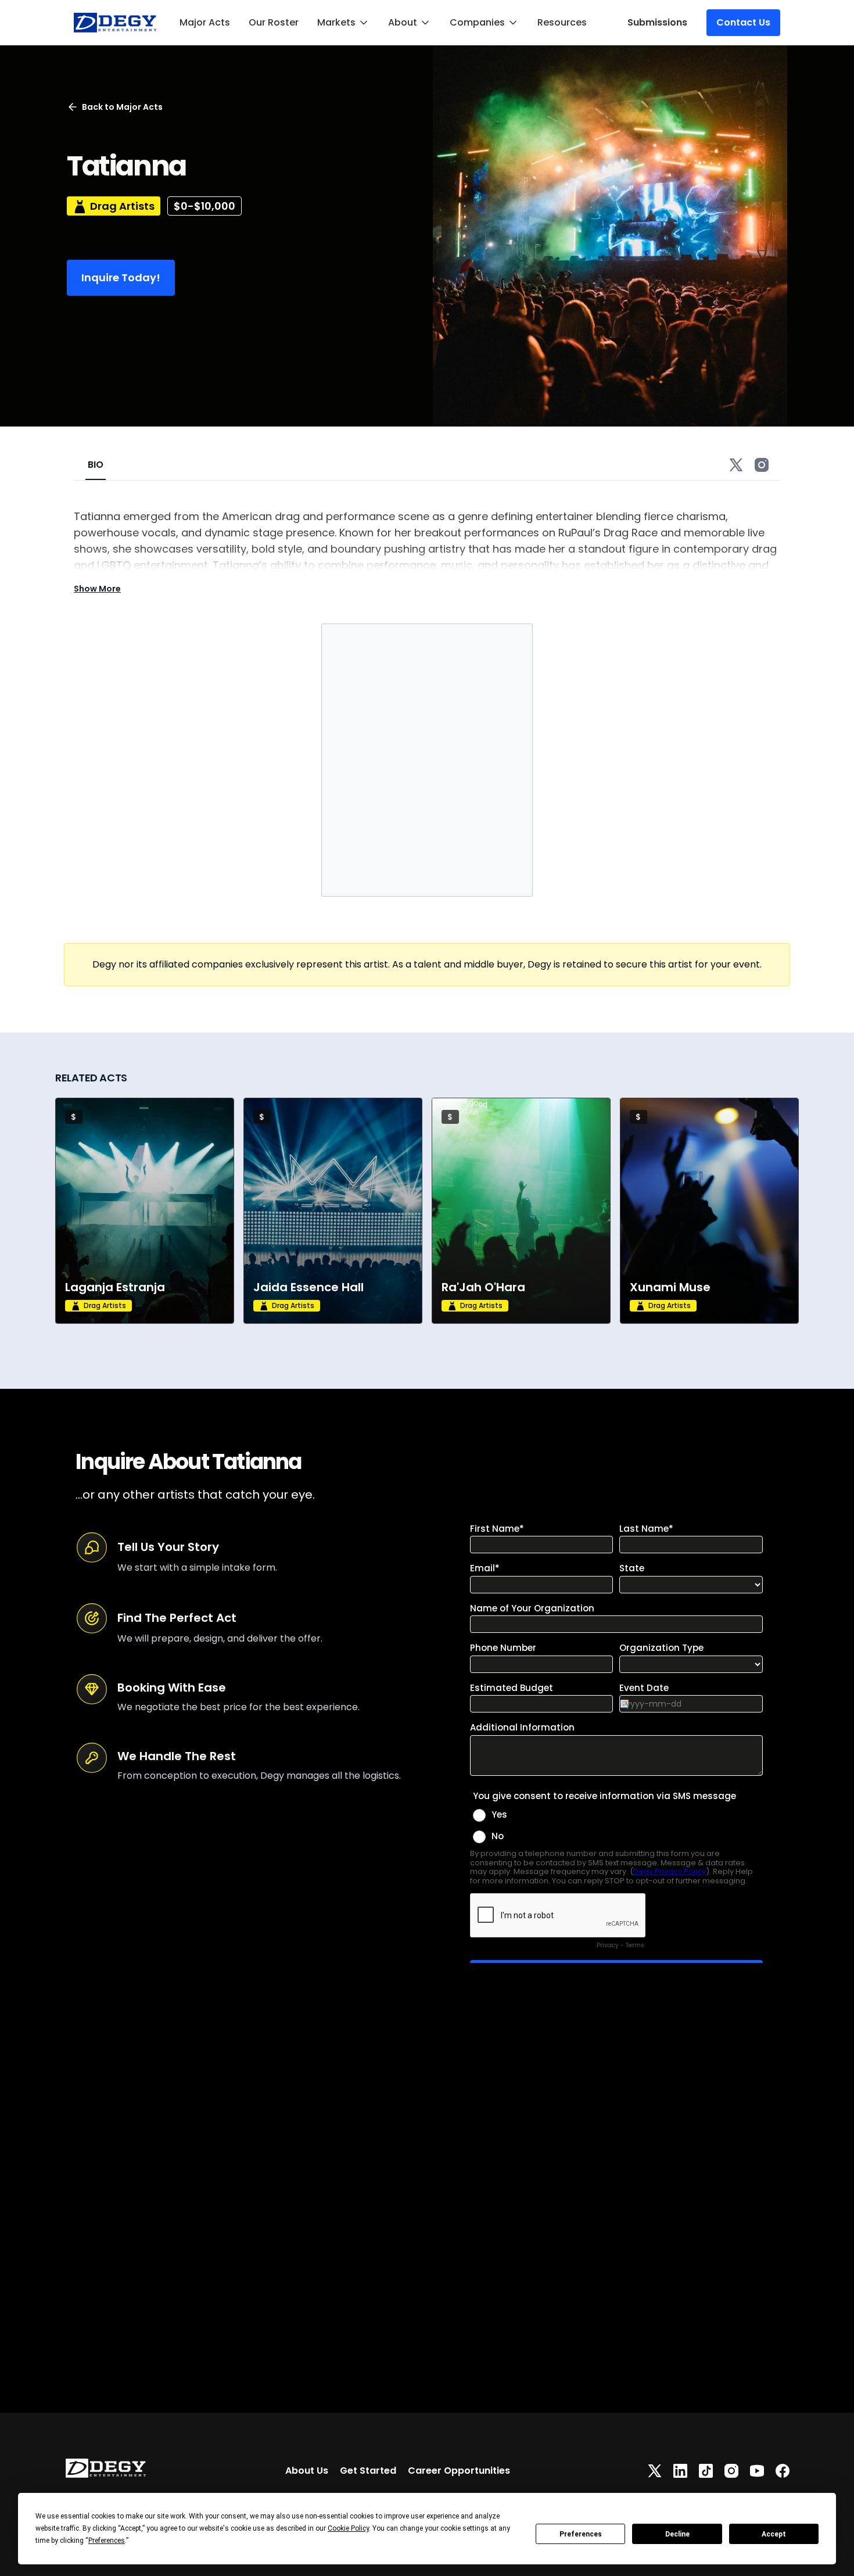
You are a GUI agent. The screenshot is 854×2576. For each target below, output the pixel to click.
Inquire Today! (121, 277)
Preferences (581, 2534)
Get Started (368, 2471)
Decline (677, 2534)
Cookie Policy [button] (348, 2528)
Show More (97, 589)
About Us (307, 2471)
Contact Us (743, 22)
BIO (96, 465)
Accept (774, 2534)
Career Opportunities (459, 2471)
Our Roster (274, 22)
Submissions (657, 22)
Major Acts (205, 22)
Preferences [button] (107, 2541)
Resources (562, 22)
